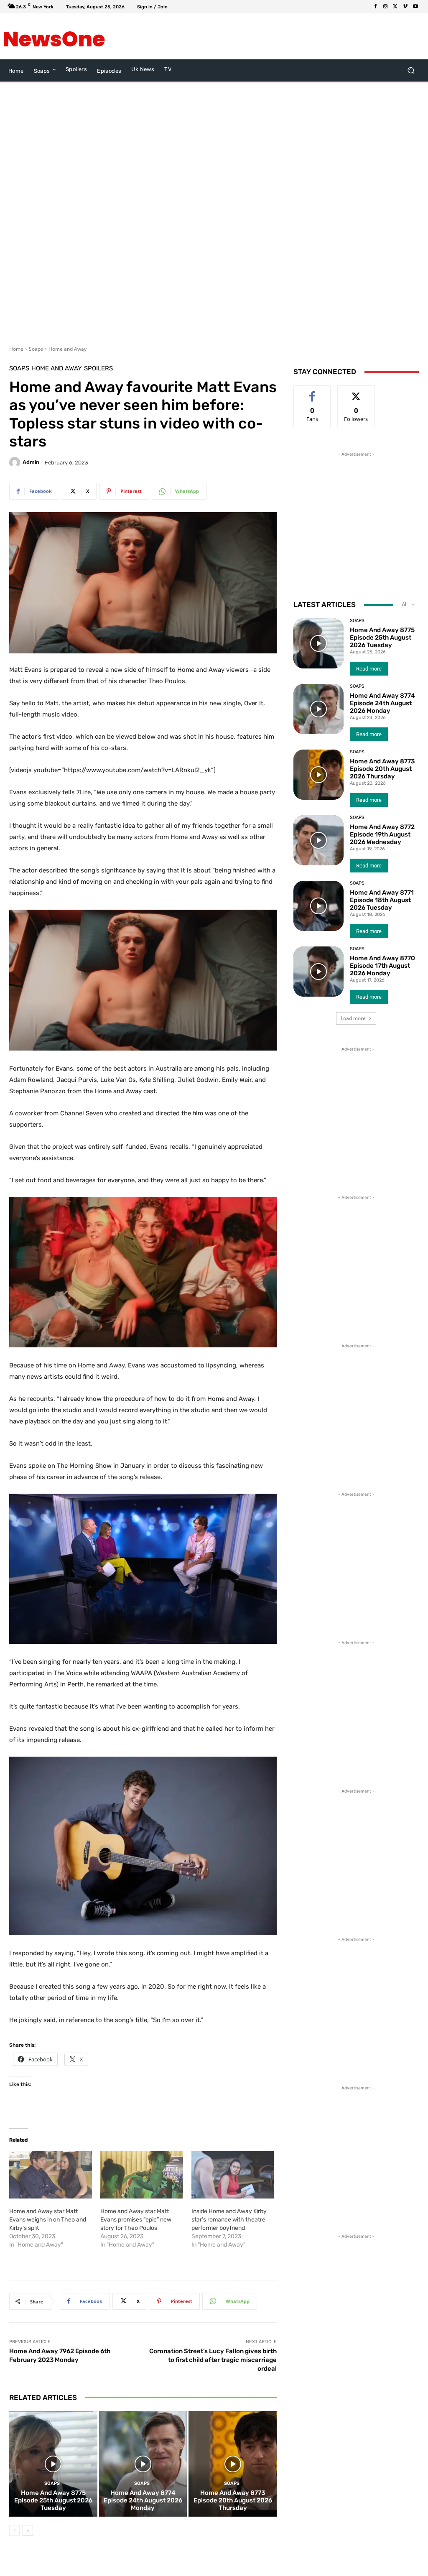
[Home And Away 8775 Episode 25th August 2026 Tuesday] (53, 2464)
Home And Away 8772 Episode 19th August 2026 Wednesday (382, 834)
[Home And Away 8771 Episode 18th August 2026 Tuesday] (318, 906)
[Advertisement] (209, 36)
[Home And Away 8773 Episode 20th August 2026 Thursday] (233, 2464)
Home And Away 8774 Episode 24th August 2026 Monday (143, 2500)
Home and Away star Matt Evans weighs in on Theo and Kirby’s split (48, 2220)
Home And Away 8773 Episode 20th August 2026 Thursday (233, 2500)
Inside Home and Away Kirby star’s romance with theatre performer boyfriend (229, 2220)
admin (31, 462)
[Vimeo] (405, 7)
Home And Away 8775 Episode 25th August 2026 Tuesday (53, 2500)
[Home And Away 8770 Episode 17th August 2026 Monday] (318, 972)
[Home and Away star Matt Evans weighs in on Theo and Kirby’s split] (51, 2175)
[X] (395, 7)
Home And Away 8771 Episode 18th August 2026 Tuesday (382, 900)
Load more (353, 1018)
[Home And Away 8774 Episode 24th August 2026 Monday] (143, 2464)
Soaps (36, 349)
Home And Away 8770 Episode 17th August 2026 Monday (382, 966)
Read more (369, 669)
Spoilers (98, 369)
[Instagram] (385, 7)
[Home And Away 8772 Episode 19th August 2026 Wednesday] (318, 840)
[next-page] (28, 2530)
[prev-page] (14, 2530)
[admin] (16, 462)
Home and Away (68, 349)
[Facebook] (375, 7)
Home (16, 349)
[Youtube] (415, 7)
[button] (411, 70)
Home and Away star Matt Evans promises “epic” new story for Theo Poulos (136, 2220)
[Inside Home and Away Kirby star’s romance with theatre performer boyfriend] (233, 2175)
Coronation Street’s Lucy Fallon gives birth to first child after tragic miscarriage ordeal (213, 2360)
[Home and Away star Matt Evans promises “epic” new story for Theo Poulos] (142, 2175)
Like (312, 392)
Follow (356, 392)
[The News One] (54, 36)
